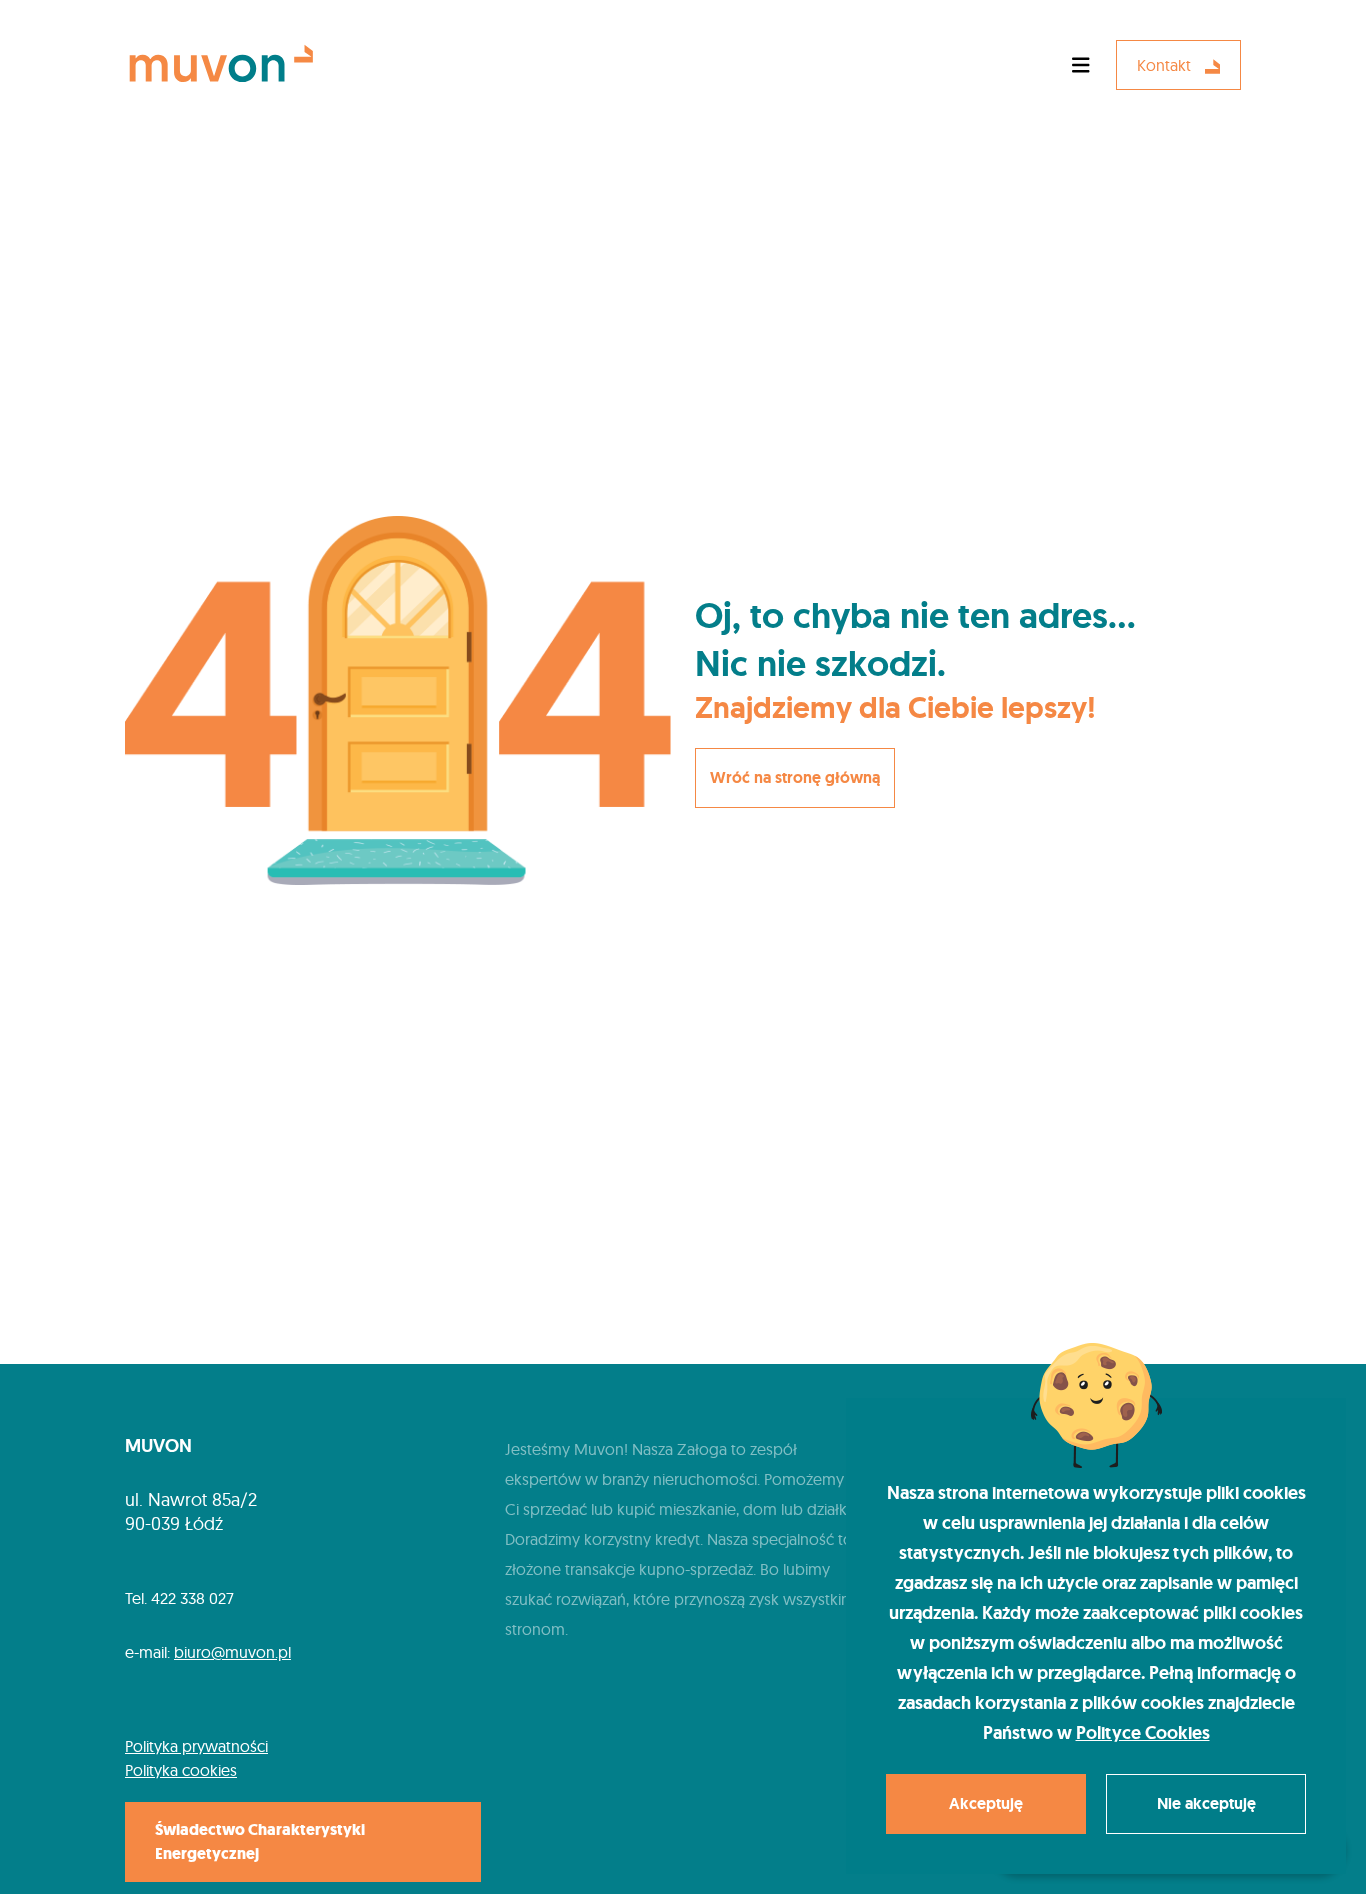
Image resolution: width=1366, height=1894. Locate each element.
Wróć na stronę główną (795, 777)
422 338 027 (192, 1598)
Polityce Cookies (1143, 1733)
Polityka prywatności (196, 1746)
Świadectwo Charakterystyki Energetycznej (260, 1841)
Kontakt (1166, 65)
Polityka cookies (181, 1770)
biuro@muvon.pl (232, 1652)
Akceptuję (986, 1803)
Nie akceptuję (1206, 1803)
